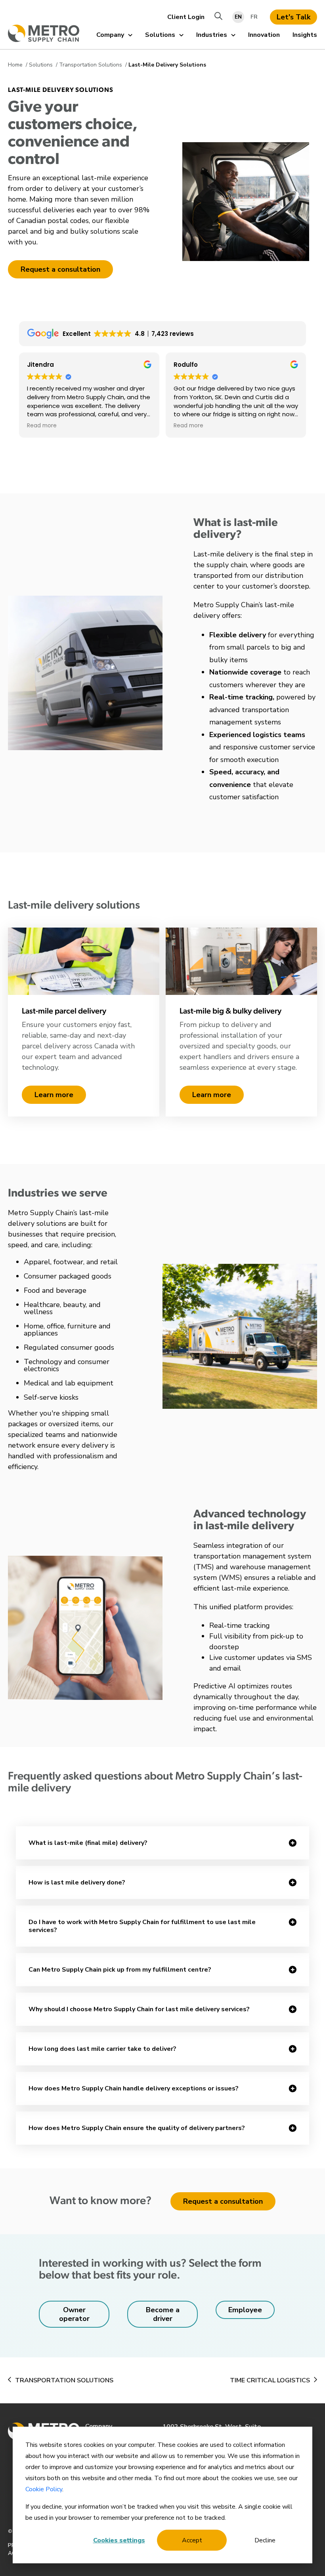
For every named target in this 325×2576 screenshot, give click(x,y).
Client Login (186, 17)
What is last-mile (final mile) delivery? (88, 1843)
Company (110, 35)
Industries (212, 35)
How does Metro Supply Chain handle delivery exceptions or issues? (134, 2088)
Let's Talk (293, 17)
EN (238, 17)
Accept (192, 2540)
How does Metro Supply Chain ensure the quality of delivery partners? (137, 2128)
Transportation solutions (64, 2380)
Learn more (54, 1095)
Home (16, 65)
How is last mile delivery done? (77, 1882)
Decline (265, 2540)
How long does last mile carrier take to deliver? (102, 2049)
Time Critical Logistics (270, 2380)
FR (254, 17)
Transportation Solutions (91, 65)
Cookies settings (119, 2540)
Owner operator (74, 2314)
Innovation (264, 35)
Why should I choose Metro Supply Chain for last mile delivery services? (139, 2009)
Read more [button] (42, 426)
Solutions (160, 35)
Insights (305, 35)
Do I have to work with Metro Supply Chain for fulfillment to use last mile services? (142, 1926)
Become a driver (163, 2314)
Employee (245, 2310)
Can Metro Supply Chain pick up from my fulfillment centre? (120, 1970)
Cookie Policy (44, 2489)
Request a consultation (60, 269)
